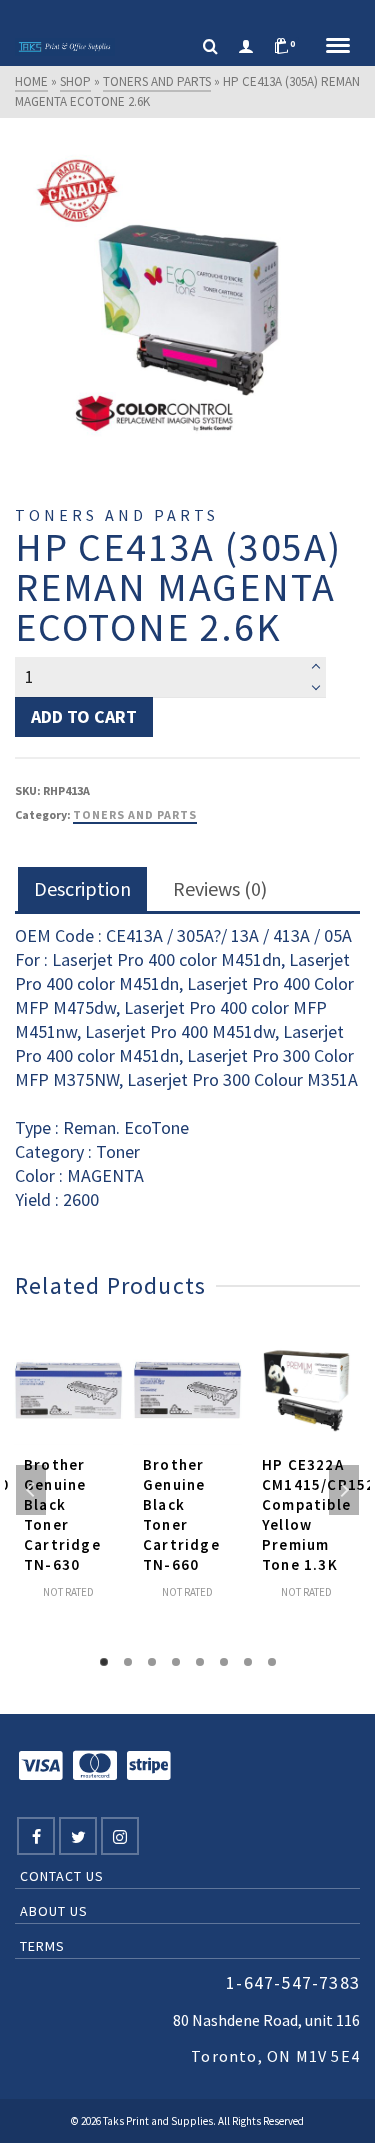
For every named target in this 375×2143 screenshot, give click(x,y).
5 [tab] (200, 1662)
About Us (54, 1911)
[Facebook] (36, 1836)
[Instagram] (120, 1836)
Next (344, 1490)
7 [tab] (248, 1662)
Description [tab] (82, 888)
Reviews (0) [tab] (220, 888)
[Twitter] (78, 1836)
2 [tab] (128, 1662)
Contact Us (62, 1876)
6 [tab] (224, 1662)
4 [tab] (176, 1662)
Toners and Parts (135, 814)
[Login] (246, 47)
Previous (31, 1490)
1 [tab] (104, 1662)
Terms (42, 1946)
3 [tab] (152, 1662)
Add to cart (84, 716)
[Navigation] (338, 47)
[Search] (210, 47)
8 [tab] (272, 1662)
